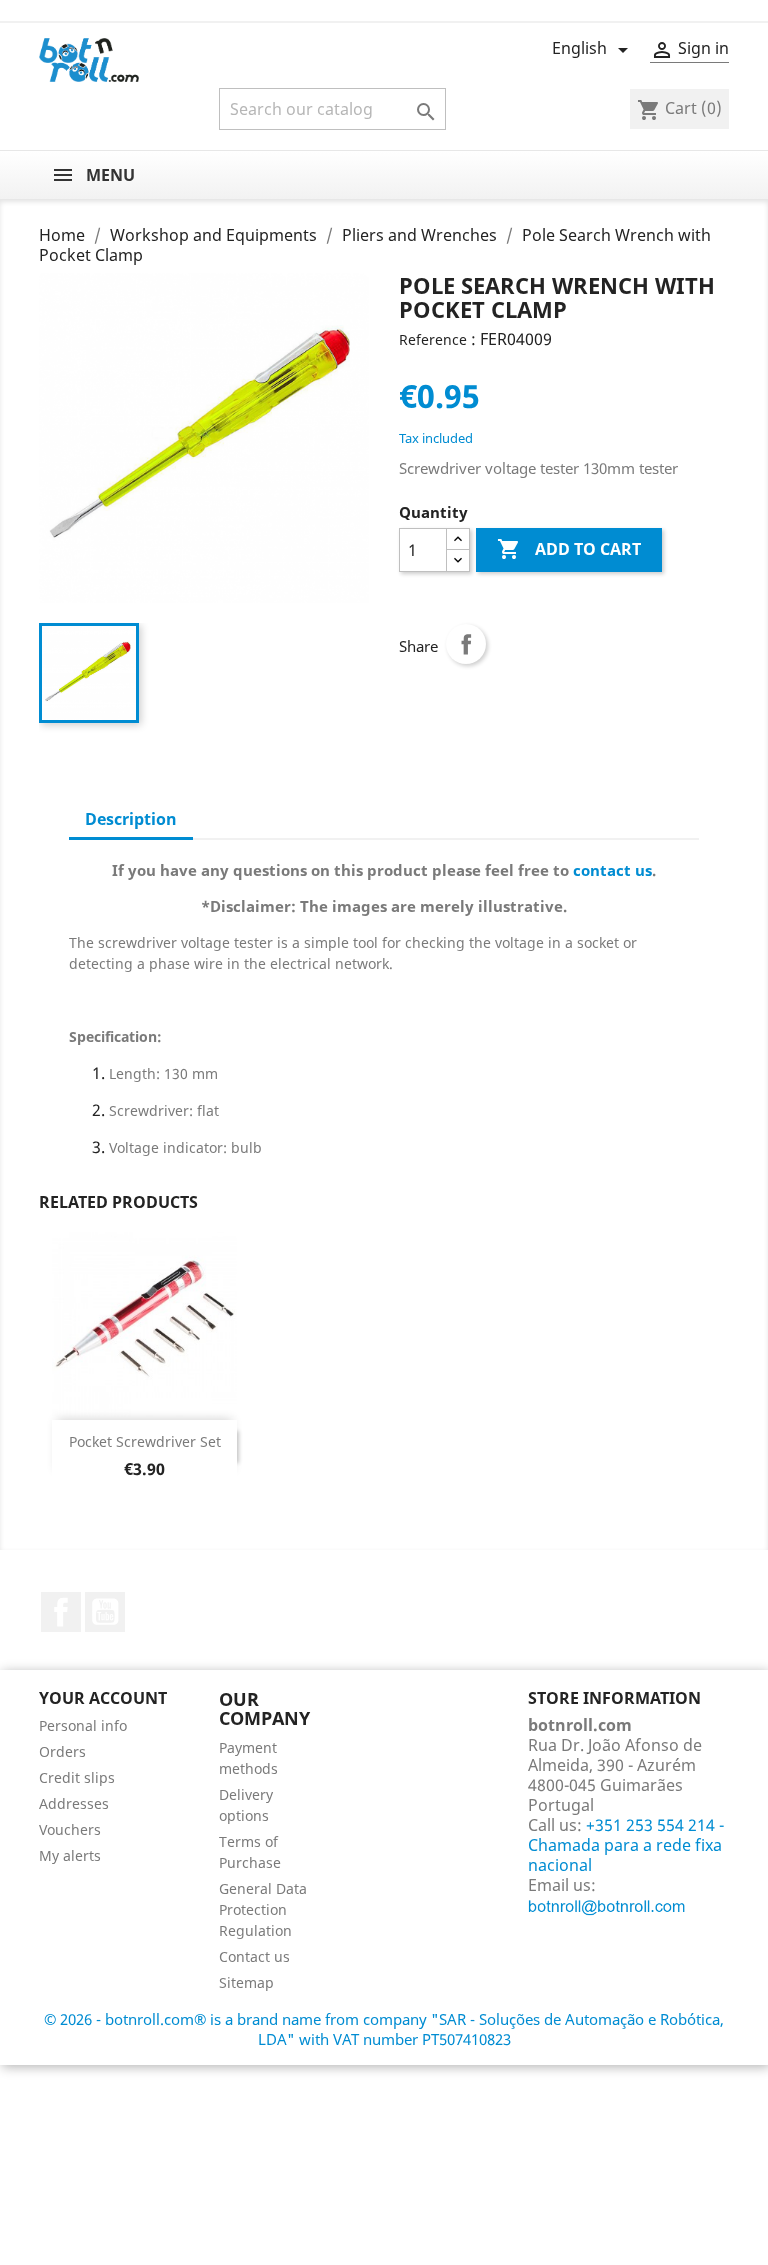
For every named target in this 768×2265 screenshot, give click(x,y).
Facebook (61, 1612)
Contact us (254, 1956)
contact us (612, 870)
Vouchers (70, 1829)
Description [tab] (131, 819)
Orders (62, 1751)
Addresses (74, 1803)
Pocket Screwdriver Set (145, 1441)
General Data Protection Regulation (263, 1909)
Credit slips (77, 1777)
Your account (103, 1698)
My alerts (70, 1855)
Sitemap (246, 1982)
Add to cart (569, 549)
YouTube (105, 1612)
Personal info (83, 1725)
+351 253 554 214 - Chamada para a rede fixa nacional (626, 1845)
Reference (433, 339)
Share (466, 644)
